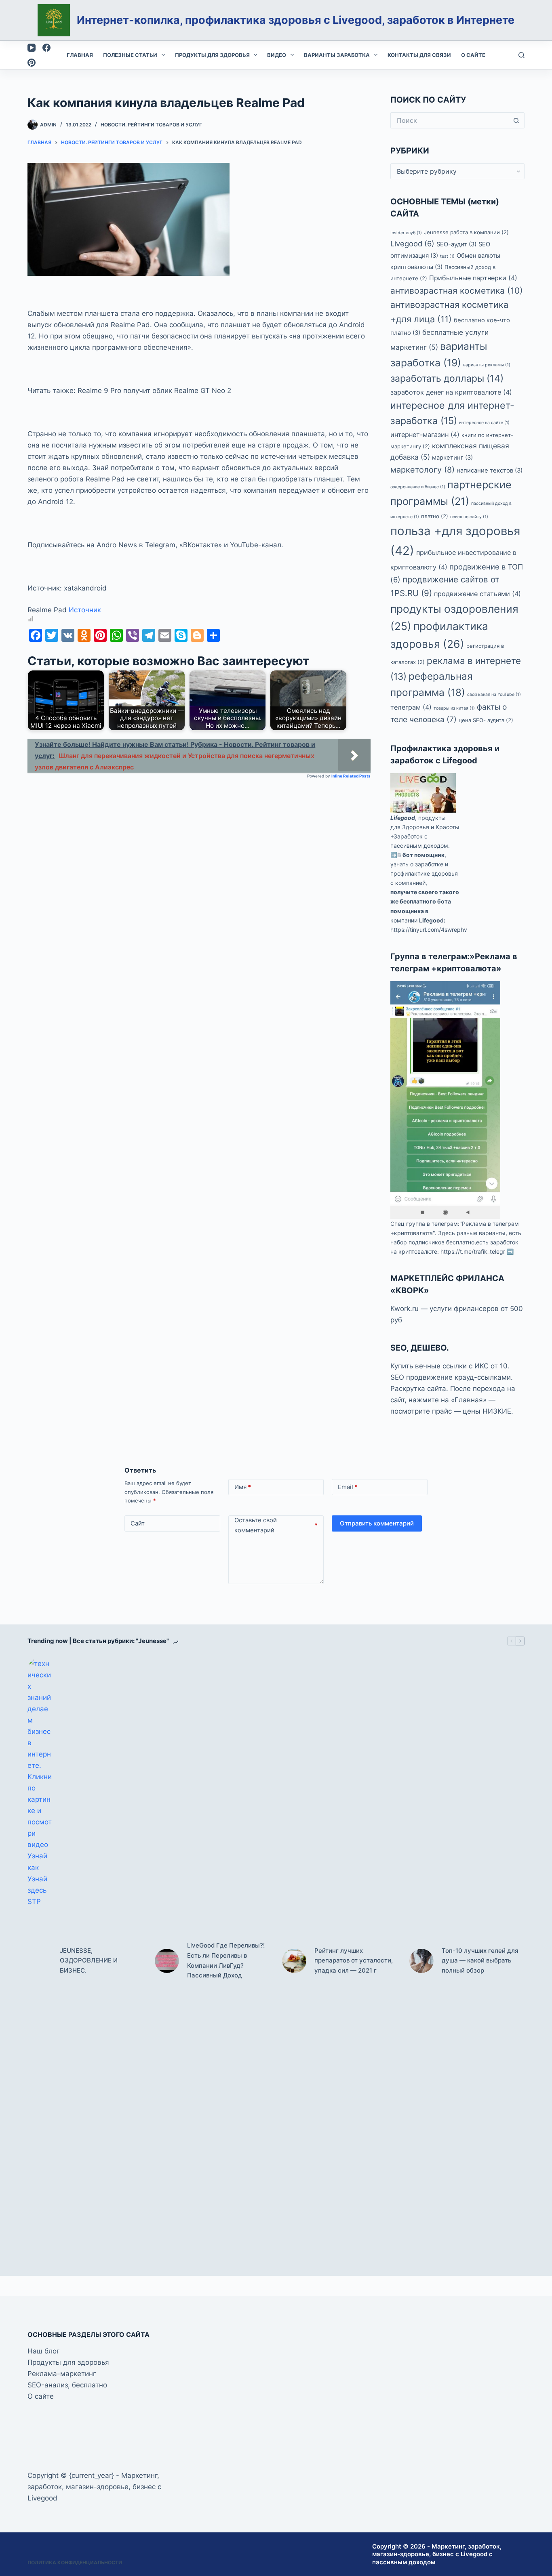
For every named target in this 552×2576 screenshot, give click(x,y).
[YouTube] (32, 48)
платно (435, 516)
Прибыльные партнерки (473, 278)
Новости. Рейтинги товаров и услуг (151, 125)
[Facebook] (46, 48)
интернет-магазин (425, 435)
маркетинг (452, 458)
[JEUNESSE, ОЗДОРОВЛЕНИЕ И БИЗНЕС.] (40, 1961)
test (447, 256)
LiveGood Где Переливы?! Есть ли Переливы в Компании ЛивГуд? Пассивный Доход (226, 1960)
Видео (277, 55)
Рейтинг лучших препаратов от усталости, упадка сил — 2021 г (354, 1961)
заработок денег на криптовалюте (451, 392)
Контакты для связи (419, 55)
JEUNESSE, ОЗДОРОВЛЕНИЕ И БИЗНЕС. (89, 1961)
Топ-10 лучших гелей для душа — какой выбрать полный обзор (480, 1961)
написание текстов (490, 471)
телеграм (411, 707)
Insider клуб (406, 233)
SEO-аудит (456, 244)
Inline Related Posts (351, 776)
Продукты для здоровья (212, 55)
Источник (85, 610)
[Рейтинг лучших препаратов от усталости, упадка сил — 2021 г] (294, 1961)
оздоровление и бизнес (418, 487)
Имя (243, 1487)
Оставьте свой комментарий (276, 1525)
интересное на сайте (484, 423)
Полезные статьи (130, 55)
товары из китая (454, 708)
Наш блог (44, 2351)
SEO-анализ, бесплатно (67, 2385)
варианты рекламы (487, 365)
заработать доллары (447, 378)
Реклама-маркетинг (62, 2374)
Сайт (138, 1523)
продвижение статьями (477, 594)
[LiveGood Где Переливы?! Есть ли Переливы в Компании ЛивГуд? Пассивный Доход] (167, 1961)
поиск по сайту (469, 517)
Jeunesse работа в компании (466, 232)
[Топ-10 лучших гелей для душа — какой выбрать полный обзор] (421, 1961)
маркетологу (422, 470)
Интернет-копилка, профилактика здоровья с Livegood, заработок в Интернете (296, 20)
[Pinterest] (32, 63)
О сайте (473, 55)
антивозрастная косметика (457, 291)
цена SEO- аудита (486, 720)
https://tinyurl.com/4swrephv (429, 930)
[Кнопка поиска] (516, 120)
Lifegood (403, 818)
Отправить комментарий (377, 1523)
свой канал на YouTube (494, 694)
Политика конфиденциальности (75, 2562)
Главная (80, 55)
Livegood (412, 244)
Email (348, 1487)
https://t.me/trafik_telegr (473, 1251)
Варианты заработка (337, 55)
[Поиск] (521, 55)
